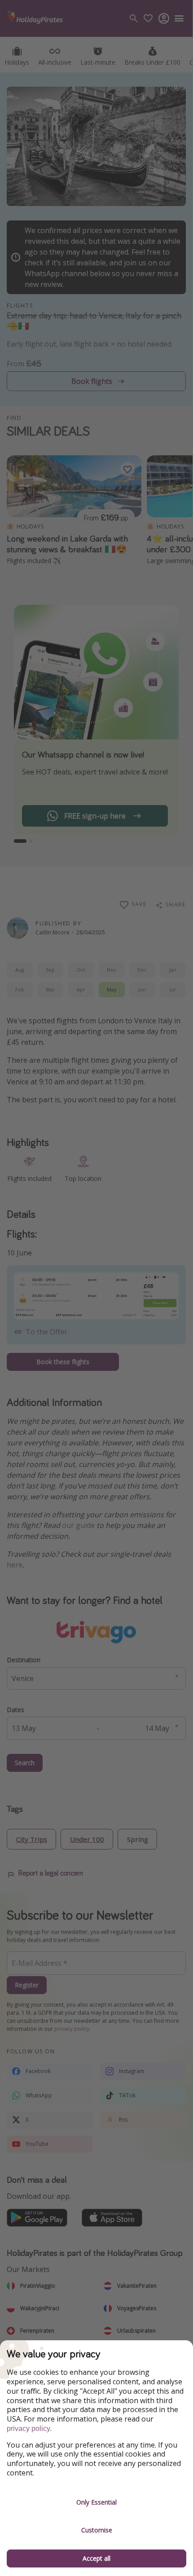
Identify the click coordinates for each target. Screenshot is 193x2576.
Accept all (96, 2558)
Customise (97, 2530)
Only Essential (96, 2502)
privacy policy (29, 2428)
